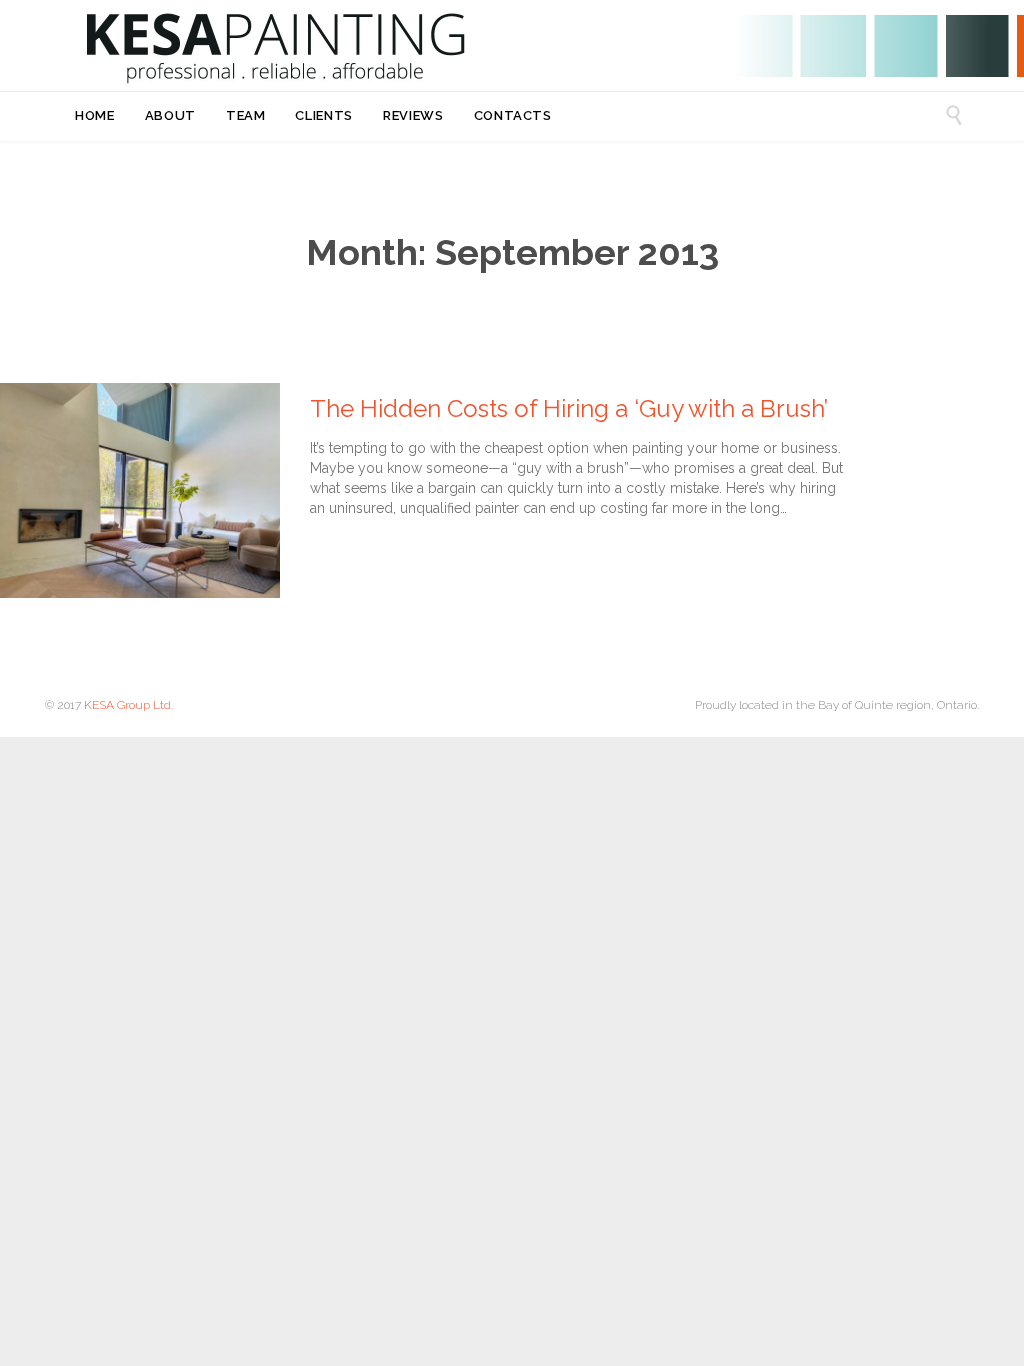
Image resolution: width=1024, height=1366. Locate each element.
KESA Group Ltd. (128, 705)
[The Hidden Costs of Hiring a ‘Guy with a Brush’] (140, 490)
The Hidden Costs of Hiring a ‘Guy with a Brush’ (569, 408)
